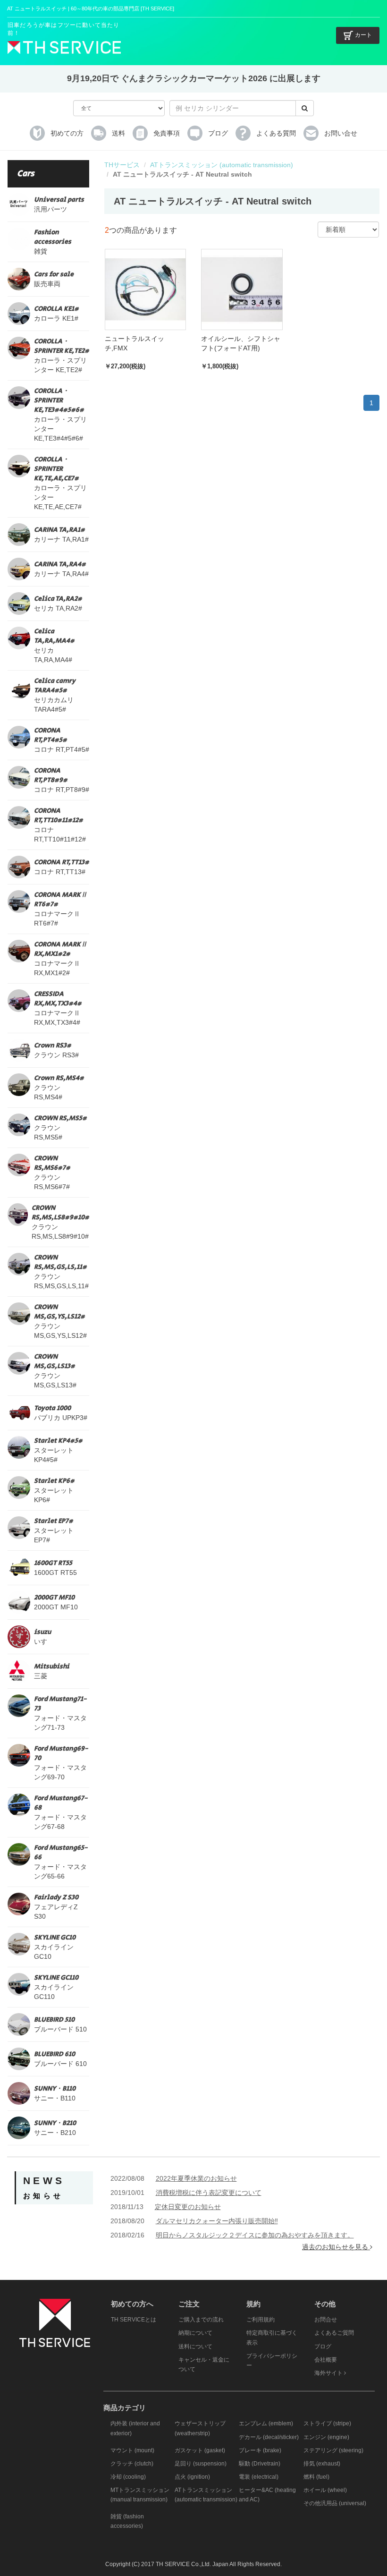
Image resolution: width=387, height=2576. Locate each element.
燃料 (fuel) (316, 2477)
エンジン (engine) (326, 2437)
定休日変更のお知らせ (188, 2207)
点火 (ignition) (192, 2477)
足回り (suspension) (201, 2464)
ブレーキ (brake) (260, 2450)
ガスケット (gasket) (200, 2450)
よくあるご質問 (334, 2333)
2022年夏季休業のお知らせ (196, 2178)
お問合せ (326, 2320)
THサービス (122, 165)
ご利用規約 (261, 2320)
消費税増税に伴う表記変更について (209, 2193)
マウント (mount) (132, 2450)
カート (363, 35)
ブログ (323, 2346)
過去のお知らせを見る (336, 2247)
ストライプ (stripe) (327, 2423)
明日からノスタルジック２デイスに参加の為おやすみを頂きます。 (255, 2235)
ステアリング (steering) (333, 2450)
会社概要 (326, 2360)
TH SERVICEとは (134, 2320)
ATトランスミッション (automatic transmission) (222, 165)
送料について (195, 2346)
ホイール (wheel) (325, 2490)
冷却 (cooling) (128, 2477)
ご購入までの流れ (201, 2320)
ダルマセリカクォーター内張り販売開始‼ (217, 2221)
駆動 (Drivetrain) (260, 2464)
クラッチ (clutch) (132, 2464)
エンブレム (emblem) (266, 2423)
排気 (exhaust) (322, 2464)
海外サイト (329, 2373)
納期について (195, 2333)
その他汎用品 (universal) (335, 2503)
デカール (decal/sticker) (269, 2437)
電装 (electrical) (259, 2477)
